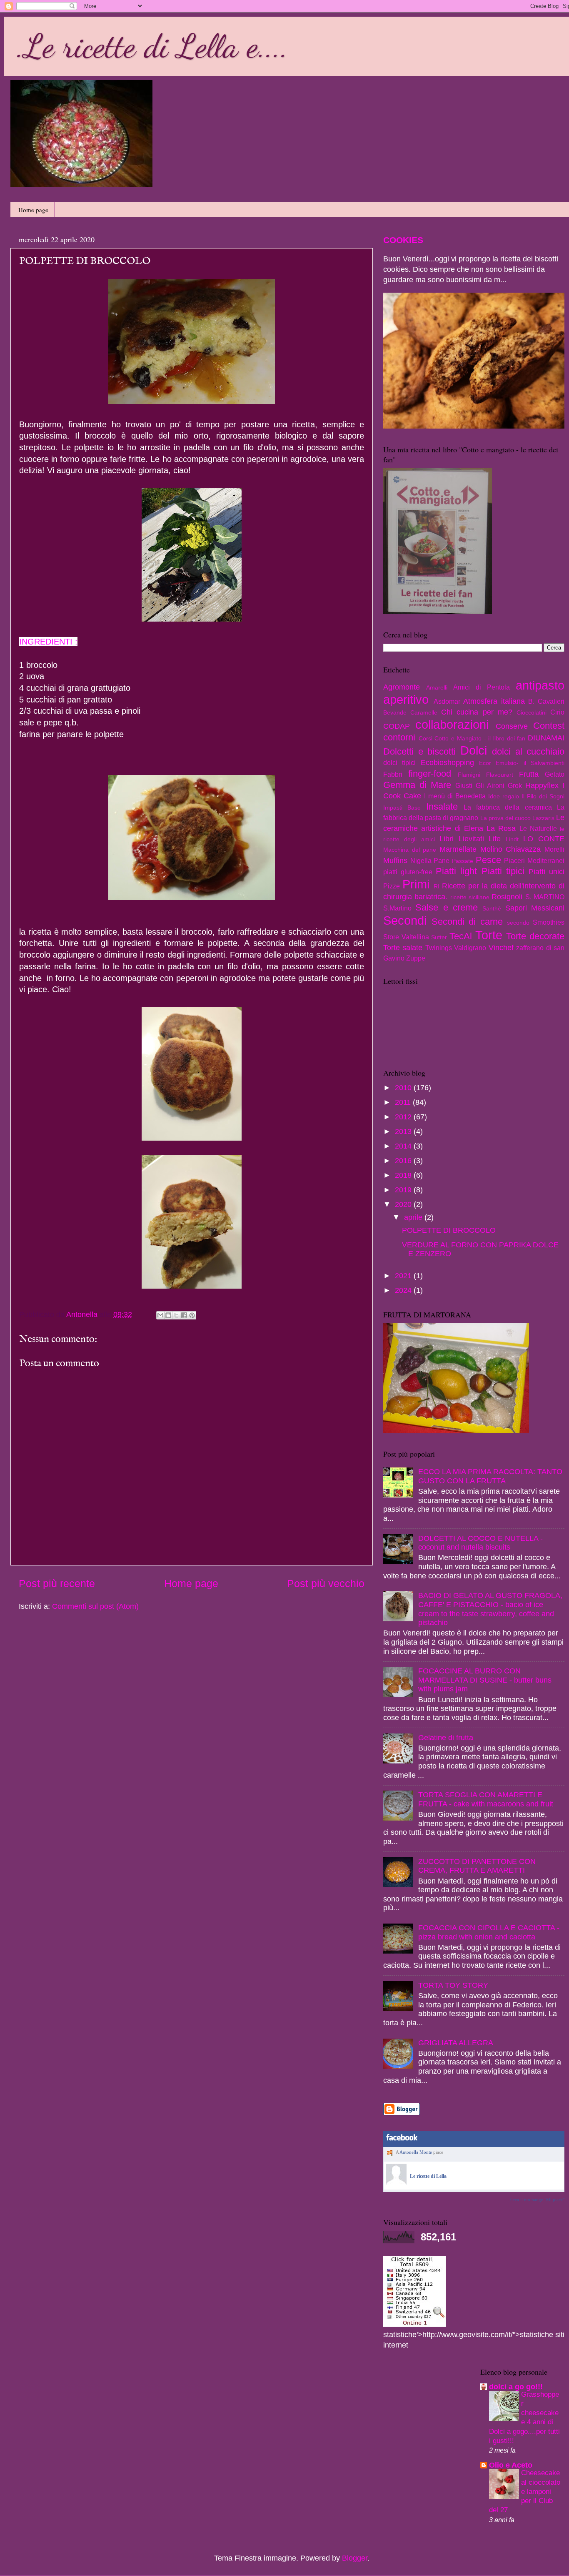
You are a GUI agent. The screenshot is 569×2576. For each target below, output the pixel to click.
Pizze (392, 886)
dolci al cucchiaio (528, 751)
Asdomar (447, 701)
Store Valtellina (406, 937)
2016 (404, 1161)
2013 (404, 1131)
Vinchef (501, 948)
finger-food (430, 774)
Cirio (557, 712)
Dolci (474, 750)
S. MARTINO (545, 897)
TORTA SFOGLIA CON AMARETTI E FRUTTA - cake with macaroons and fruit (486, 1799)
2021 (404, 1276)
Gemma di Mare (417, 785)
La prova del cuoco (505, 818)
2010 (404, 1088)
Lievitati (471, 839)
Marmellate (458, 849)
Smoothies (549, 922)
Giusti (464, 785)
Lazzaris (543, 818)
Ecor (485, 763)
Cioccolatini (532, 712)
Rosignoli (507, 897)
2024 (404, 1290)
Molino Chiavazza (511, 849)
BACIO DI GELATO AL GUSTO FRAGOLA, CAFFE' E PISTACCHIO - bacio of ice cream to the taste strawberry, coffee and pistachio (490, 1609)
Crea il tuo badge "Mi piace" (537, 2200)
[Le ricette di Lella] (396, 2183)
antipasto (540, 685)
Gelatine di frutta (446, 1738)
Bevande (395, 712)
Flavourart (500, 775)
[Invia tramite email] (160, 1315)
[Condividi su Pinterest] (192, 1315)
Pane (442, 860)
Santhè (492, 908)
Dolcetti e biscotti (419, 751)
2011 (404, 1102)
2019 (404, 1190)
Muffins (395, 860)
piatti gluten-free (408, 872)
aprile (414, 1217)
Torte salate (403, 948)
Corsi (426, 738)
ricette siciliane (470, 897)
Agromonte (402, 687)
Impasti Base (402, 808)
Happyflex (542, 785)
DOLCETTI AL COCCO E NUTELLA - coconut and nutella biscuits (480, 1543)
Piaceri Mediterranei (534, 860)
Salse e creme (447, 907)
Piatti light (456, 871)
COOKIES (403, 240)
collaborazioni (452, 725)
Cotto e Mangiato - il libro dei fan (480, 738)
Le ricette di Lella (428, 2176)
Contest (549, 726)
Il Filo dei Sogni (543, 796)
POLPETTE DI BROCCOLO (449, 1230)
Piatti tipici (503, 871)
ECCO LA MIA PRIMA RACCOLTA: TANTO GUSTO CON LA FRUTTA (490, 1476)
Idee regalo (504, 796)
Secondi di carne (467, 922)
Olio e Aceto (511, 2465)
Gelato (555, 774)
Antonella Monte (416, 2152)
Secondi (405, 921)
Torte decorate (535, 936)
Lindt (512, 839)
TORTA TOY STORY (453, 1985)
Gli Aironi (490, 785)
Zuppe (416, 958)
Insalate (442, 806)
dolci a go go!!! (516, 2387)
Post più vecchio (326, 1583)
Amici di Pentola (482, 687)
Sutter (439, 937)
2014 (404, 1146)
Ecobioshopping (447, 763)
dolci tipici (399, 763)
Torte (489, 935)
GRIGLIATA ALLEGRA (456, 2043)
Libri (447, 839)
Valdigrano (470, 948)
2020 (404, 1204)
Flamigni (469, 775)
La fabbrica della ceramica (508, 807)
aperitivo (406, 700)
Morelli (554, 849)
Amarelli (437, 687)
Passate (463, 861)
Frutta (529, 774)
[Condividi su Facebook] (184, 1315)
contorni (399, 737)
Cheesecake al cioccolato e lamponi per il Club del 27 (525, 2491)
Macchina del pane (410, 850)
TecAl (461, 936)
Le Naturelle (538, 828)
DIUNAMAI (546, 738)
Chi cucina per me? (477, 712)
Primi (416, 884)
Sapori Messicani (535, 908)
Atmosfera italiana (494, 701)
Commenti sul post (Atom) (95, 1606)
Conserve (512, 726)
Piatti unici (547, 872)
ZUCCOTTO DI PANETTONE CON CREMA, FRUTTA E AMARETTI (477, 1866)
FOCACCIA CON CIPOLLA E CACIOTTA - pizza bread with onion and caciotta (489, 1932)
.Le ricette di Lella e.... (152, 46)
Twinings (439, 948)
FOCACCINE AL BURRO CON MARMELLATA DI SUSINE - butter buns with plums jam (485, 1680)
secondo (518, 923)
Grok (515, 785)
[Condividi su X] (176, 1315)
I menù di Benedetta (455, 796)
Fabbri (393, 774)
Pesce (488, 860)
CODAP (397, 726)
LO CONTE (544, 839)
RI (437, 886)
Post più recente (57, 1583)
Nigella (421, 860)
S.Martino (397, 908)
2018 (404, 1175)
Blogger (355, 2558)
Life (495, 839)
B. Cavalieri (546, 701)
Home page (33, 210)
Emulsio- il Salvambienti (530, 763)
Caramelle (424, 712)
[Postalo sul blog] (168, 1315)
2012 (404, 1117)
